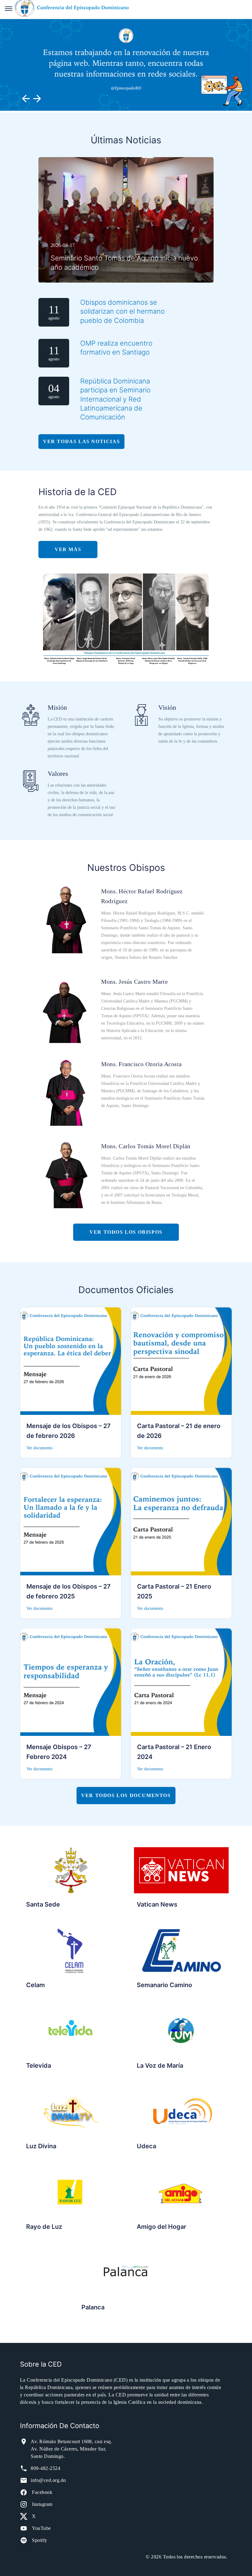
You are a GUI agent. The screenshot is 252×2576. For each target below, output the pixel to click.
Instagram (42, 2504)
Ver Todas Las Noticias (81, 441)
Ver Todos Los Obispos (126, 1232)
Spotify (39, 2540)
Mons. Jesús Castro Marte (134, 982)
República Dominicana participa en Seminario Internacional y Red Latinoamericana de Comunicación (115, 399)
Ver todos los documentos (126, 1795)
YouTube (41, 2528)
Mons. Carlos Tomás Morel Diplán (146, 1146)
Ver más (68, 549)
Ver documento (39, 1448)
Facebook (42, 2492)
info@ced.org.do (48, 2480)
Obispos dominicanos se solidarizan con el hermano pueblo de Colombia (122, 311)
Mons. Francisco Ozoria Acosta (141, 1064)
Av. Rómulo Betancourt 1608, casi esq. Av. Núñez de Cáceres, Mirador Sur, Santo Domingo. (71, 2449)
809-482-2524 (45, 2468)
